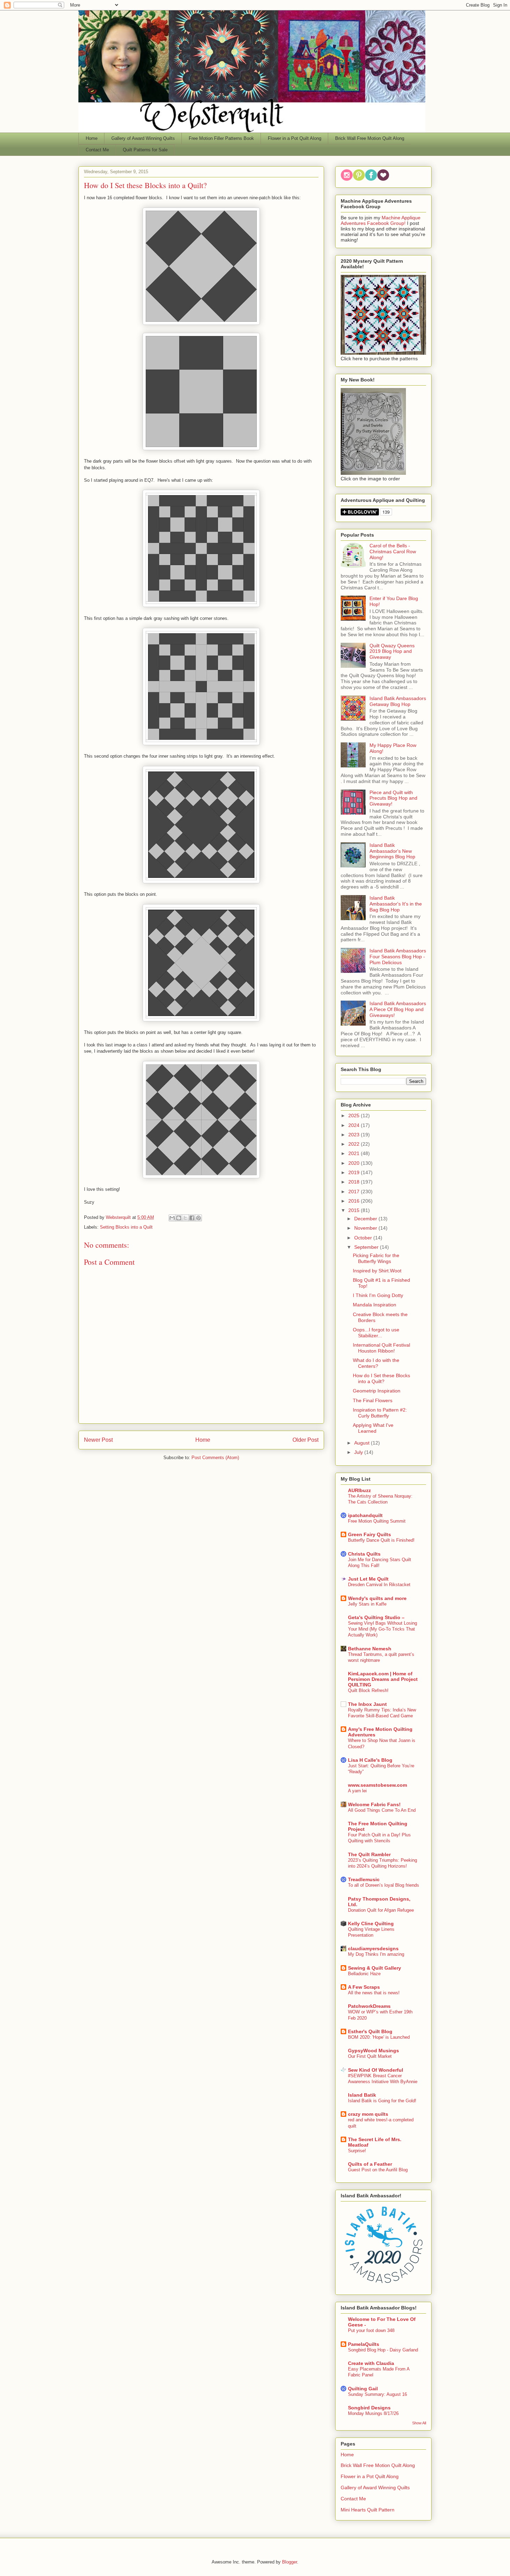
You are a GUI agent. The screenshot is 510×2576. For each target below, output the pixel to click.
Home (92, 138)
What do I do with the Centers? (376, 1363)
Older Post (305, 1440)
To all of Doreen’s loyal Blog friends (384, 1885)
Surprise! (357, 2151)
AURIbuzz (359, 1490)
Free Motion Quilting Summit (377, 1521)
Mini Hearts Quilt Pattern (368, 2510)
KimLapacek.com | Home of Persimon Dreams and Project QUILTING (383, 1679)
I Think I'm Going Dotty (378, 1295)
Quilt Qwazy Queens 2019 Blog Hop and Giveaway (392, 651)
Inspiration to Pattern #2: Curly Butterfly (380, 1413)
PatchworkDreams (369, 2006)
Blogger (290, 2562)
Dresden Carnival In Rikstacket (379, 1585)
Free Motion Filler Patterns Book (221, 138)
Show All (419, 2423)
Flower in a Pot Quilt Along (295, 138)
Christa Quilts (364, 1554)
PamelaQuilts (364, 2344)
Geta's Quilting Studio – (376, 1617)
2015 (355, 1210)
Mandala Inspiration (375, 1305)
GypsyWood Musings (373, 2051)
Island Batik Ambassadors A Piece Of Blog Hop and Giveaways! (398, 1009)
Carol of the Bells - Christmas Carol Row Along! (393, 552)
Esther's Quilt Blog (370, 2031)
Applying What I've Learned (373, 1428)
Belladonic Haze (364, 1974)
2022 (355, 1144)
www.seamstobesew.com (377, 1785)
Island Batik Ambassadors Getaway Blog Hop (398, 701)
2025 (355, 1116)
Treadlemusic (364, 1879)
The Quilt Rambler (369, 1854)
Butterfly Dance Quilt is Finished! (381, 1540)
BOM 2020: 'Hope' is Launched (379, 2037)
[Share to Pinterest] (198, 1218)
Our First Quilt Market (370, 2056)
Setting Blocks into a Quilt (126, 1227)
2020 (355, 1163)
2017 (355, 1192)
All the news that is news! (374, 1993)
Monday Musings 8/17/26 (373, 2413)
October (364, 1238)
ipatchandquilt (365, 1515)
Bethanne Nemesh (370, 1649)
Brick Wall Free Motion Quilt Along (370, 138)
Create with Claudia (371, 2363)
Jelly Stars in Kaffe (367, 1604)
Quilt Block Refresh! (368, 1690)
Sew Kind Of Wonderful (376, 2070)
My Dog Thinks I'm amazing (376, 1954)
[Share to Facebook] (192, 1218)
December (366, 1219)
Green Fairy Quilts (369, 1534)
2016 (355, 1201)
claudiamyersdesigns (373, 1948)
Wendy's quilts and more (377, 1598)
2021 (355, 1153)
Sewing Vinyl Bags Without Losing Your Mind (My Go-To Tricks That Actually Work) (382, 1629)
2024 (355, 1125)
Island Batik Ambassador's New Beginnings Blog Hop (392, 851)
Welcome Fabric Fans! (374, 1804)
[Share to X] (185, 1218)
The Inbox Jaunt (367, 1704)
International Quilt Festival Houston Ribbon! (381, 1348)
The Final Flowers (373, 1400)
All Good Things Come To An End (382, 1810)
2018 (355, 1182)
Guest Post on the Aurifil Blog (378, 2170)
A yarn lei (357, 1791)
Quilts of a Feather (370, 2164)
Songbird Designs (369, 2408)
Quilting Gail (363, 2389)
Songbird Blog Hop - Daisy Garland (383, 2350)
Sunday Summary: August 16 (377, 2394)
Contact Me (97, 150)
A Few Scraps (364, 1987)
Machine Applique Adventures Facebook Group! (381, 220)
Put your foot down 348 (371, 2330)
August (363, 1443)
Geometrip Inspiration (377, 1391)
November (366, 1228)
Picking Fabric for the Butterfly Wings (376, 1258)
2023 (355, 1135)
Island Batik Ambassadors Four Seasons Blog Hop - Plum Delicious (398, 957)
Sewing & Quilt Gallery (375, 1968)
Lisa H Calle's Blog (370, 1760)
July (359, 1452)
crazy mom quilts (368, 2114)
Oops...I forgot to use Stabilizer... (376, 1333)
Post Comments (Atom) (215, 1458)
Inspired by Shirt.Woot (377, 1271)
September (367, 1247)
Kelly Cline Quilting (371, 1923)
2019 (355, 1172)
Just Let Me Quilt (368, 1579)
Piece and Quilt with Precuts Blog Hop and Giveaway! (393, 798)
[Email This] (172, 1218)
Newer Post (98, 1440)
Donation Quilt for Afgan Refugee (381, 1910)
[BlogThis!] (179, 1218)
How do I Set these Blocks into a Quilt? (381, 1378)
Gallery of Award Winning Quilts (143, 138)
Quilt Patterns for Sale (145, 150)
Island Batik (362, 2095)
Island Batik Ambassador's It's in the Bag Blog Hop (396, 904)
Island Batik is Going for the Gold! (382, 2101)
